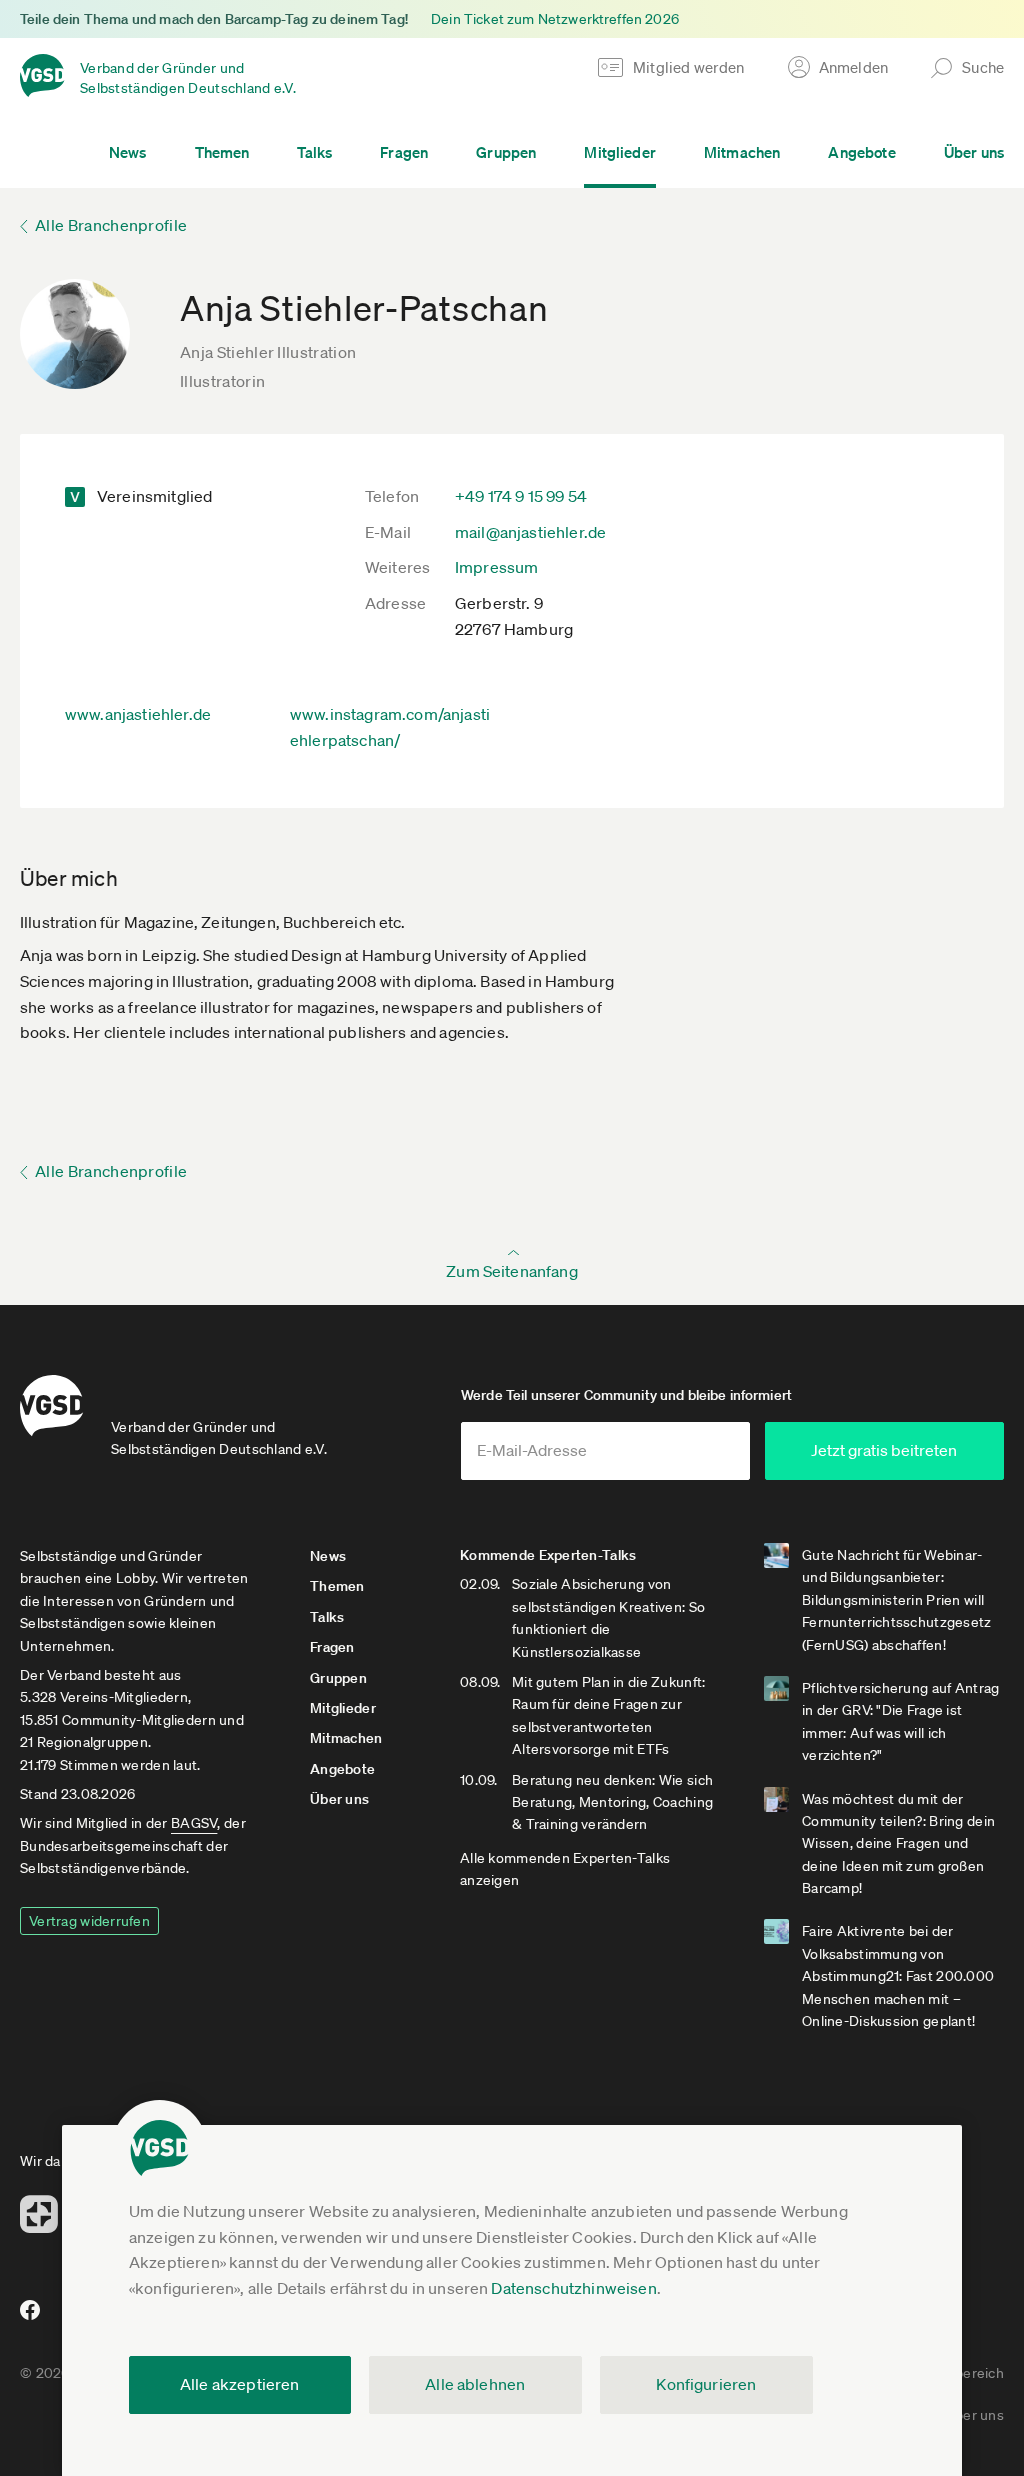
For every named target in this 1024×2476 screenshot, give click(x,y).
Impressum (496, 567)
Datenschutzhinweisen (573, 2288)
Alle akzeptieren (240, 2384)
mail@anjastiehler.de (530, 532)
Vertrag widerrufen (89, 1921)
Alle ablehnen (475, 2384)
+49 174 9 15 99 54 (521, 496)
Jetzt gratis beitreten (884, 1450)
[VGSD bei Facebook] (27, 2318)
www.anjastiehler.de (138, 714)
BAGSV (194, 1823)
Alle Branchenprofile (111, 225)
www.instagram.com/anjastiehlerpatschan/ (390, 727)
